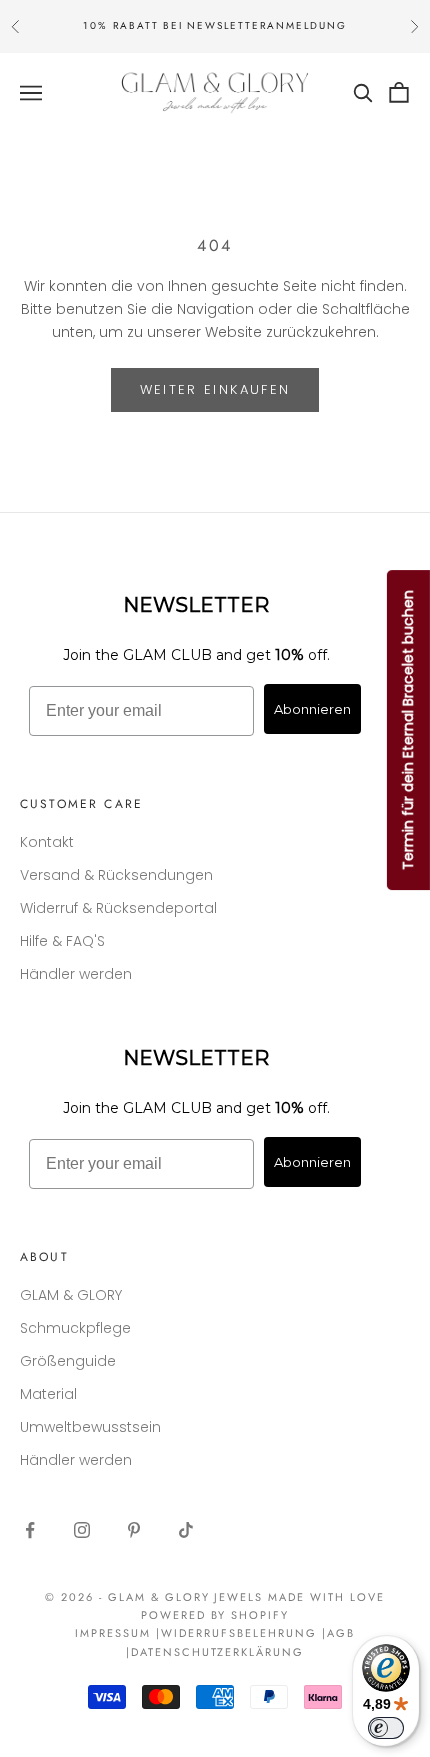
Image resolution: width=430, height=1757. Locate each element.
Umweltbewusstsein (90, 1427)
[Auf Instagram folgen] (82, 1530)
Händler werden (76, 974)
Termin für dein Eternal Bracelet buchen (408, 730)
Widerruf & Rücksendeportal (118, 908)
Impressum (113, 1633)
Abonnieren (312, 709)
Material (48, 1394)
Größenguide (68, 1361)
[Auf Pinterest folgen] (134, 1530)
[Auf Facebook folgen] (30, 1530)
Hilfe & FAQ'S (62, 941)
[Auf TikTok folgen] (186, 1530)
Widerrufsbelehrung (239, 1633)
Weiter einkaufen (215, 389)
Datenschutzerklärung (218, 1652)
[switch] (386, 1728)
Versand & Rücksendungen (116, 875)
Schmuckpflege (75, 1328)
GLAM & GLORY (71, 1295)
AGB (341, 1633)
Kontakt (47, 842)
